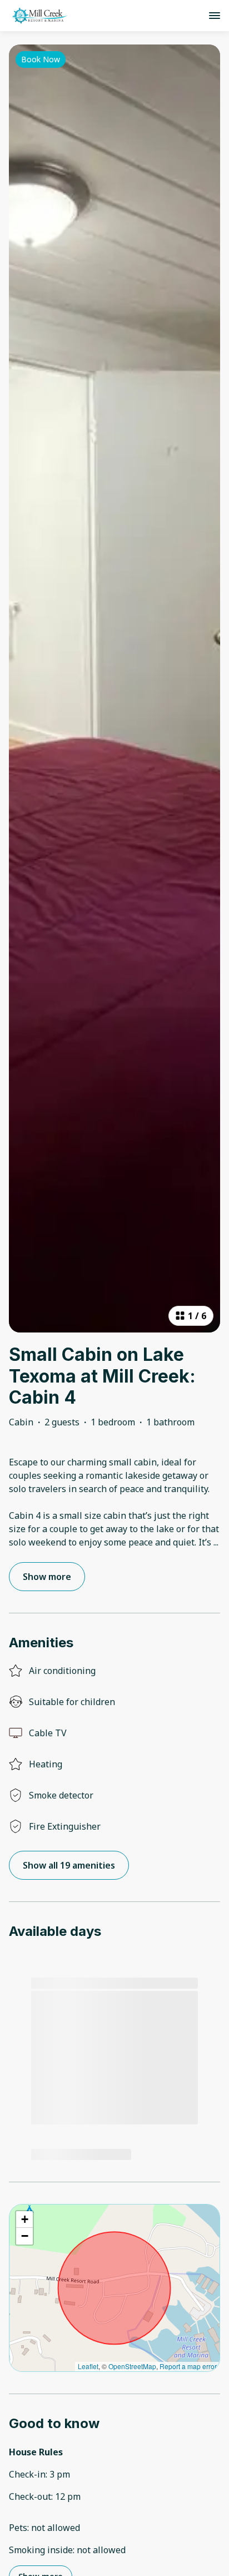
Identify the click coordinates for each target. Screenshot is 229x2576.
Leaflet (88, 2366)
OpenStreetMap (132, 2366)
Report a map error (188, 2366)
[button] (24, 2220)
